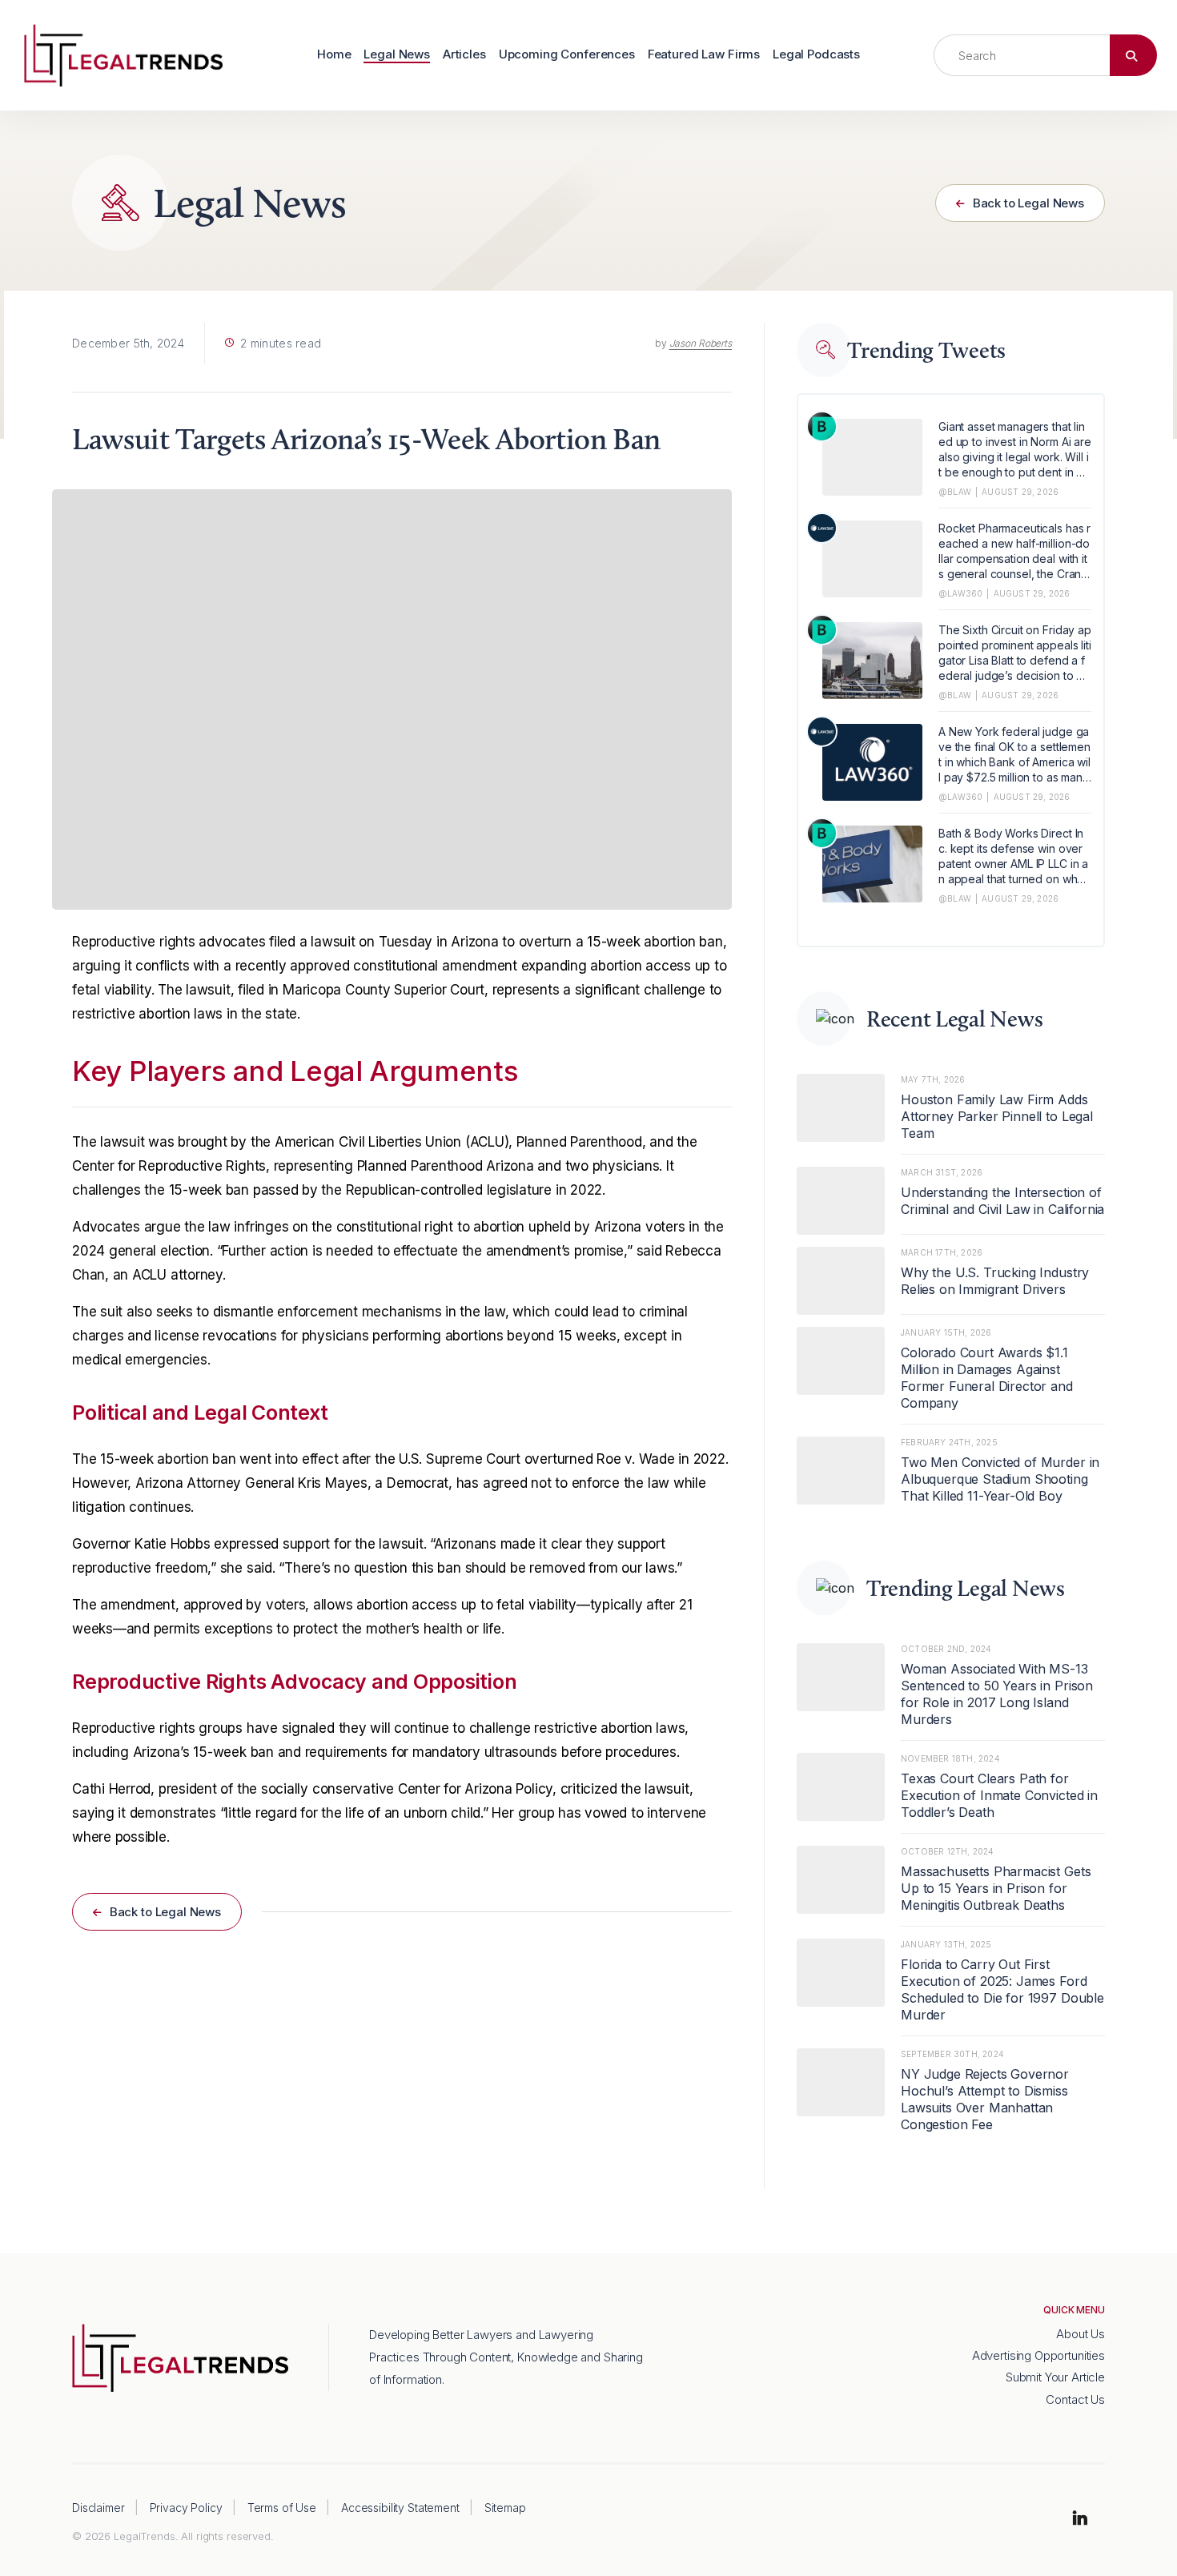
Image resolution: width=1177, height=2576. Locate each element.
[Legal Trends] (123, 54)
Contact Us (1075, 2399)
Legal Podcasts (816, 55)
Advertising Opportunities (1038, 2355)
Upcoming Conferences (567, 55)
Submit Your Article (1055, 2377)
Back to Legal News (1027, 203)
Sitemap (505, 2508)
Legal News (397, 55)
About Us (1081, 2334)
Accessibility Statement (400, 2508)
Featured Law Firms (704, 55)
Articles (464, 55)
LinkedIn (1080, 2519)
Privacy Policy (186, 2508)
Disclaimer (98, 2508)
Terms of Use (282, 2508)
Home (334, 55)
